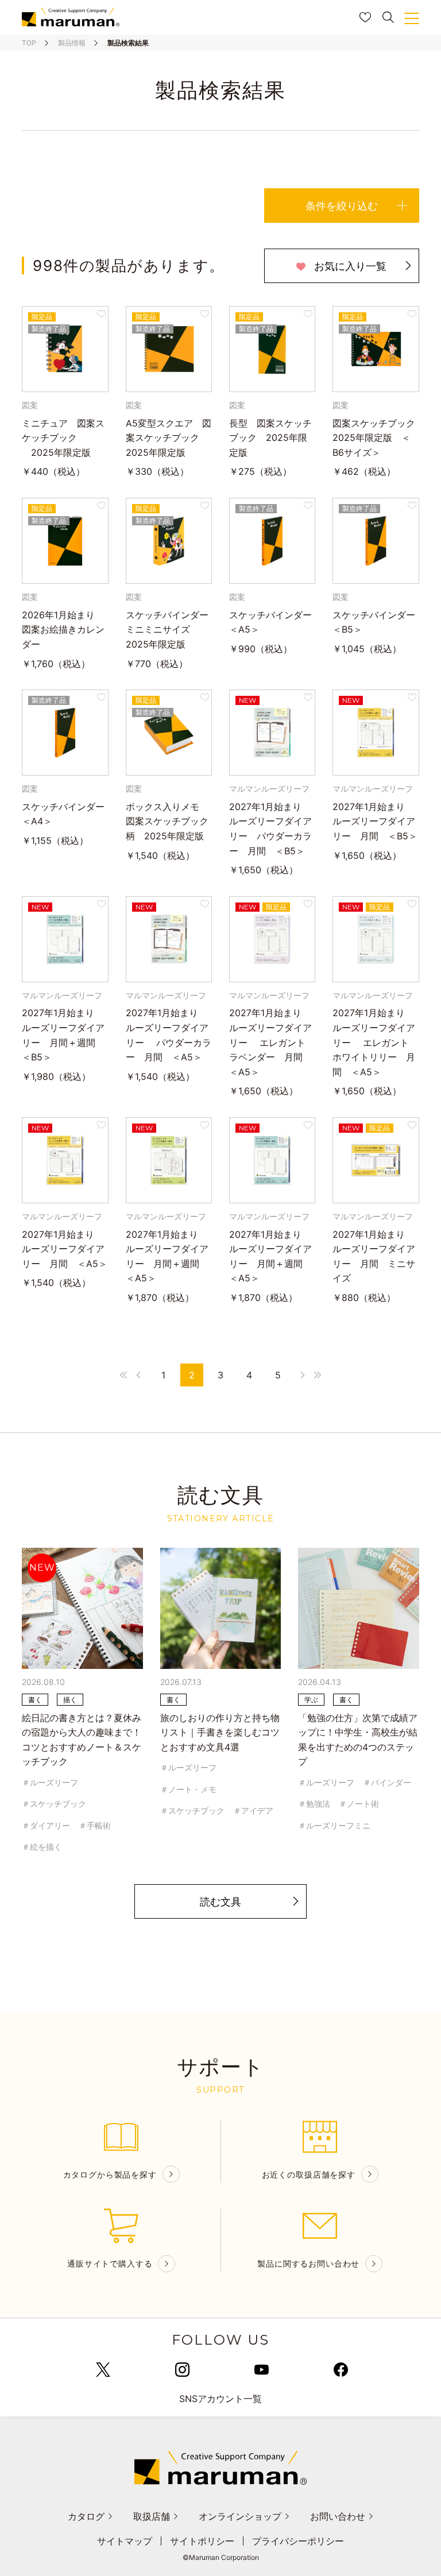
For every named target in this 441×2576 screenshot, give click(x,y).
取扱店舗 (152, 2516)
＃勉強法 (314, 1804)
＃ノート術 (359, 1804)
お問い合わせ (338, 2516)
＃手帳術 (95, 1825)
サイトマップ (125, 2541)
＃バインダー (387, 1782)
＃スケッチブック (54, 1804)
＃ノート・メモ (188, 1789)
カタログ (86, 2516)
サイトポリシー (202, 2541)
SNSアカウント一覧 (220, 2399)
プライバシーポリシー (298, 2541)
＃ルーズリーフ (50, 1782)
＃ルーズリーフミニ (334, 1825)
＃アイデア (253, 1810)
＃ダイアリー (46, 1825)
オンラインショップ (240, 2516)
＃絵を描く (42, 1847)
